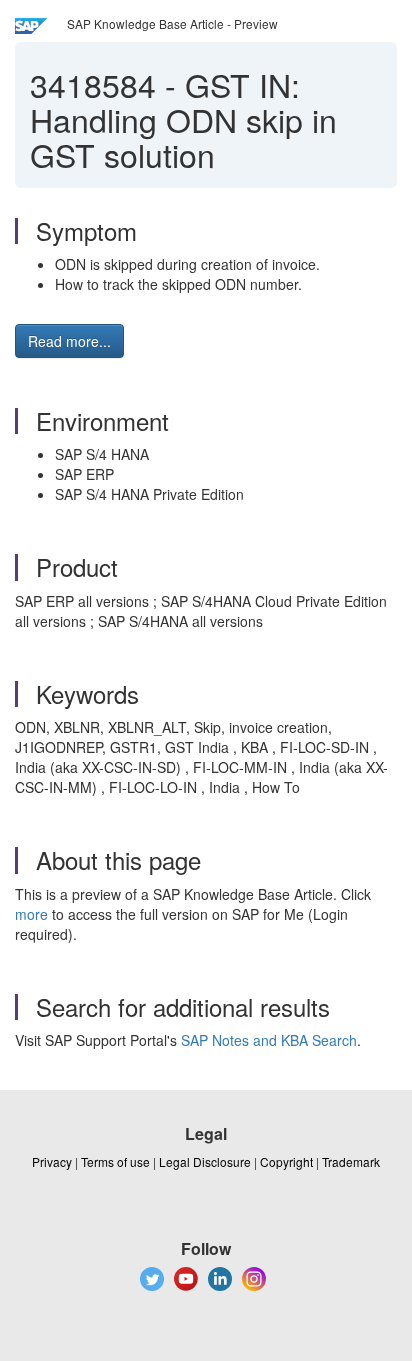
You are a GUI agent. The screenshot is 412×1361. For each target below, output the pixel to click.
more (31, 914)
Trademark (351, 1161)
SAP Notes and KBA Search (269, 1040)
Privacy (52, 1161)
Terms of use (115, 1161)
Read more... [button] (69, 341)
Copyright (286, 1161)
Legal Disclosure (205, 1161)
